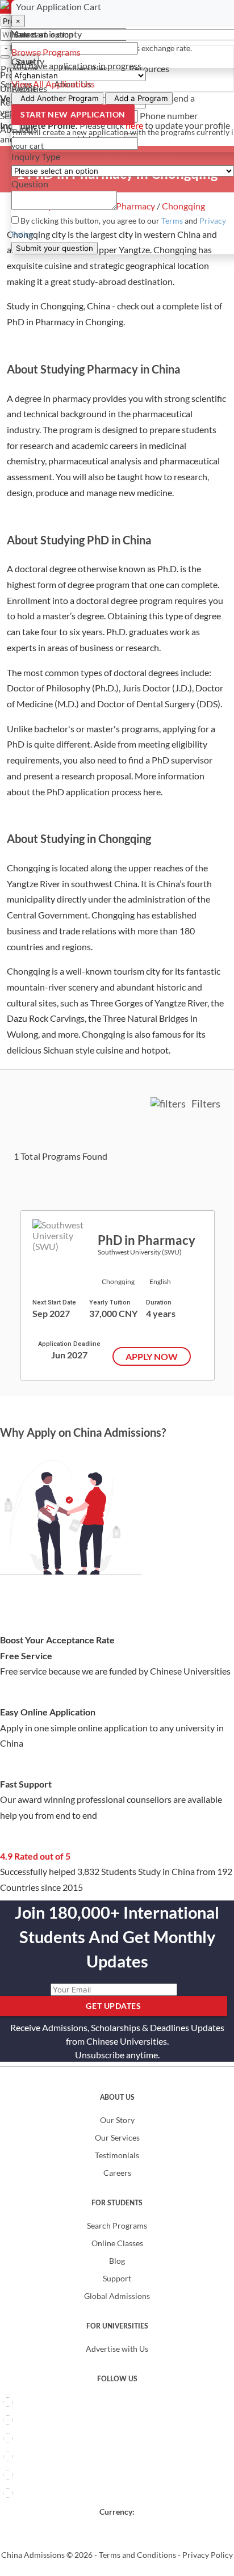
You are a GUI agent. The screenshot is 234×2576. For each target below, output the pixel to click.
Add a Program (141, 98)
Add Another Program (60, 98)
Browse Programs (46, 52)
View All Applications (53, 84)
